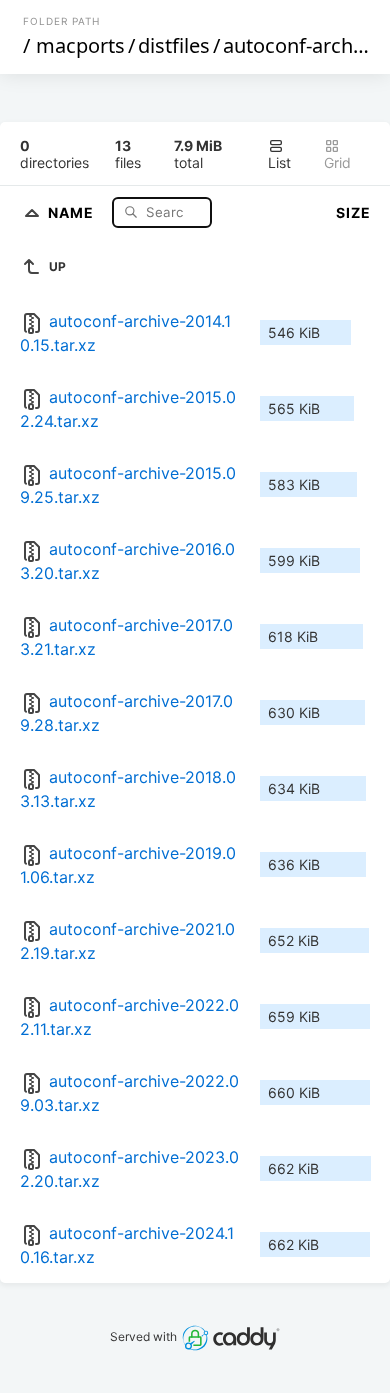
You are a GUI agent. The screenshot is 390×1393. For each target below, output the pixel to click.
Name (73, 211)
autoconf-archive (301, 45)
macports (80, 45)
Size (353, 212)
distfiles (174, 45)
